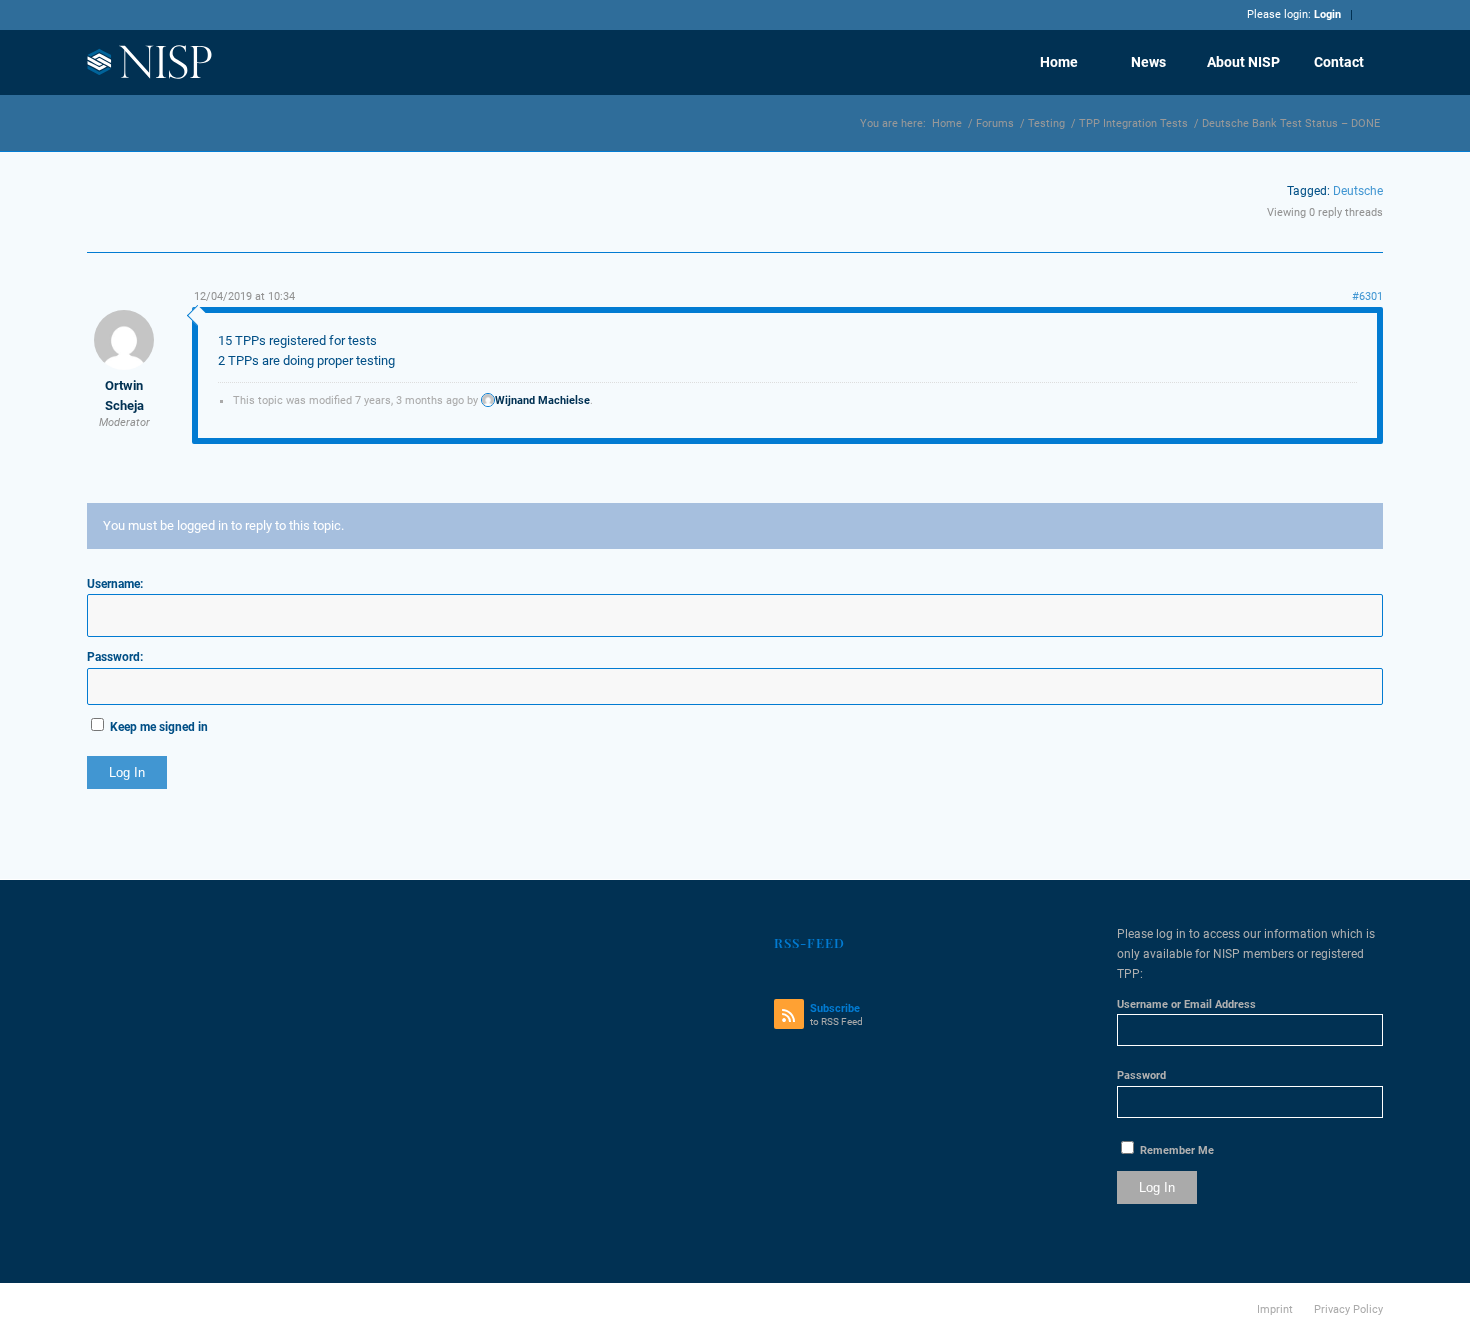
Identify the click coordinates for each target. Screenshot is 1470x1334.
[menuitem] (1058, 62)
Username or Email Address (1186, 1004)
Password (1141, 1075)
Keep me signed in (159, 727)
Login (1327, 14)
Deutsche (1358, 191)
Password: (115, 657)
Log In (127, 772)
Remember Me (1175, 1150)
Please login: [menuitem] (1294, 15)
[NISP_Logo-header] (150, 62)
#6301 (1367, 296)
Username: (115, 584)
